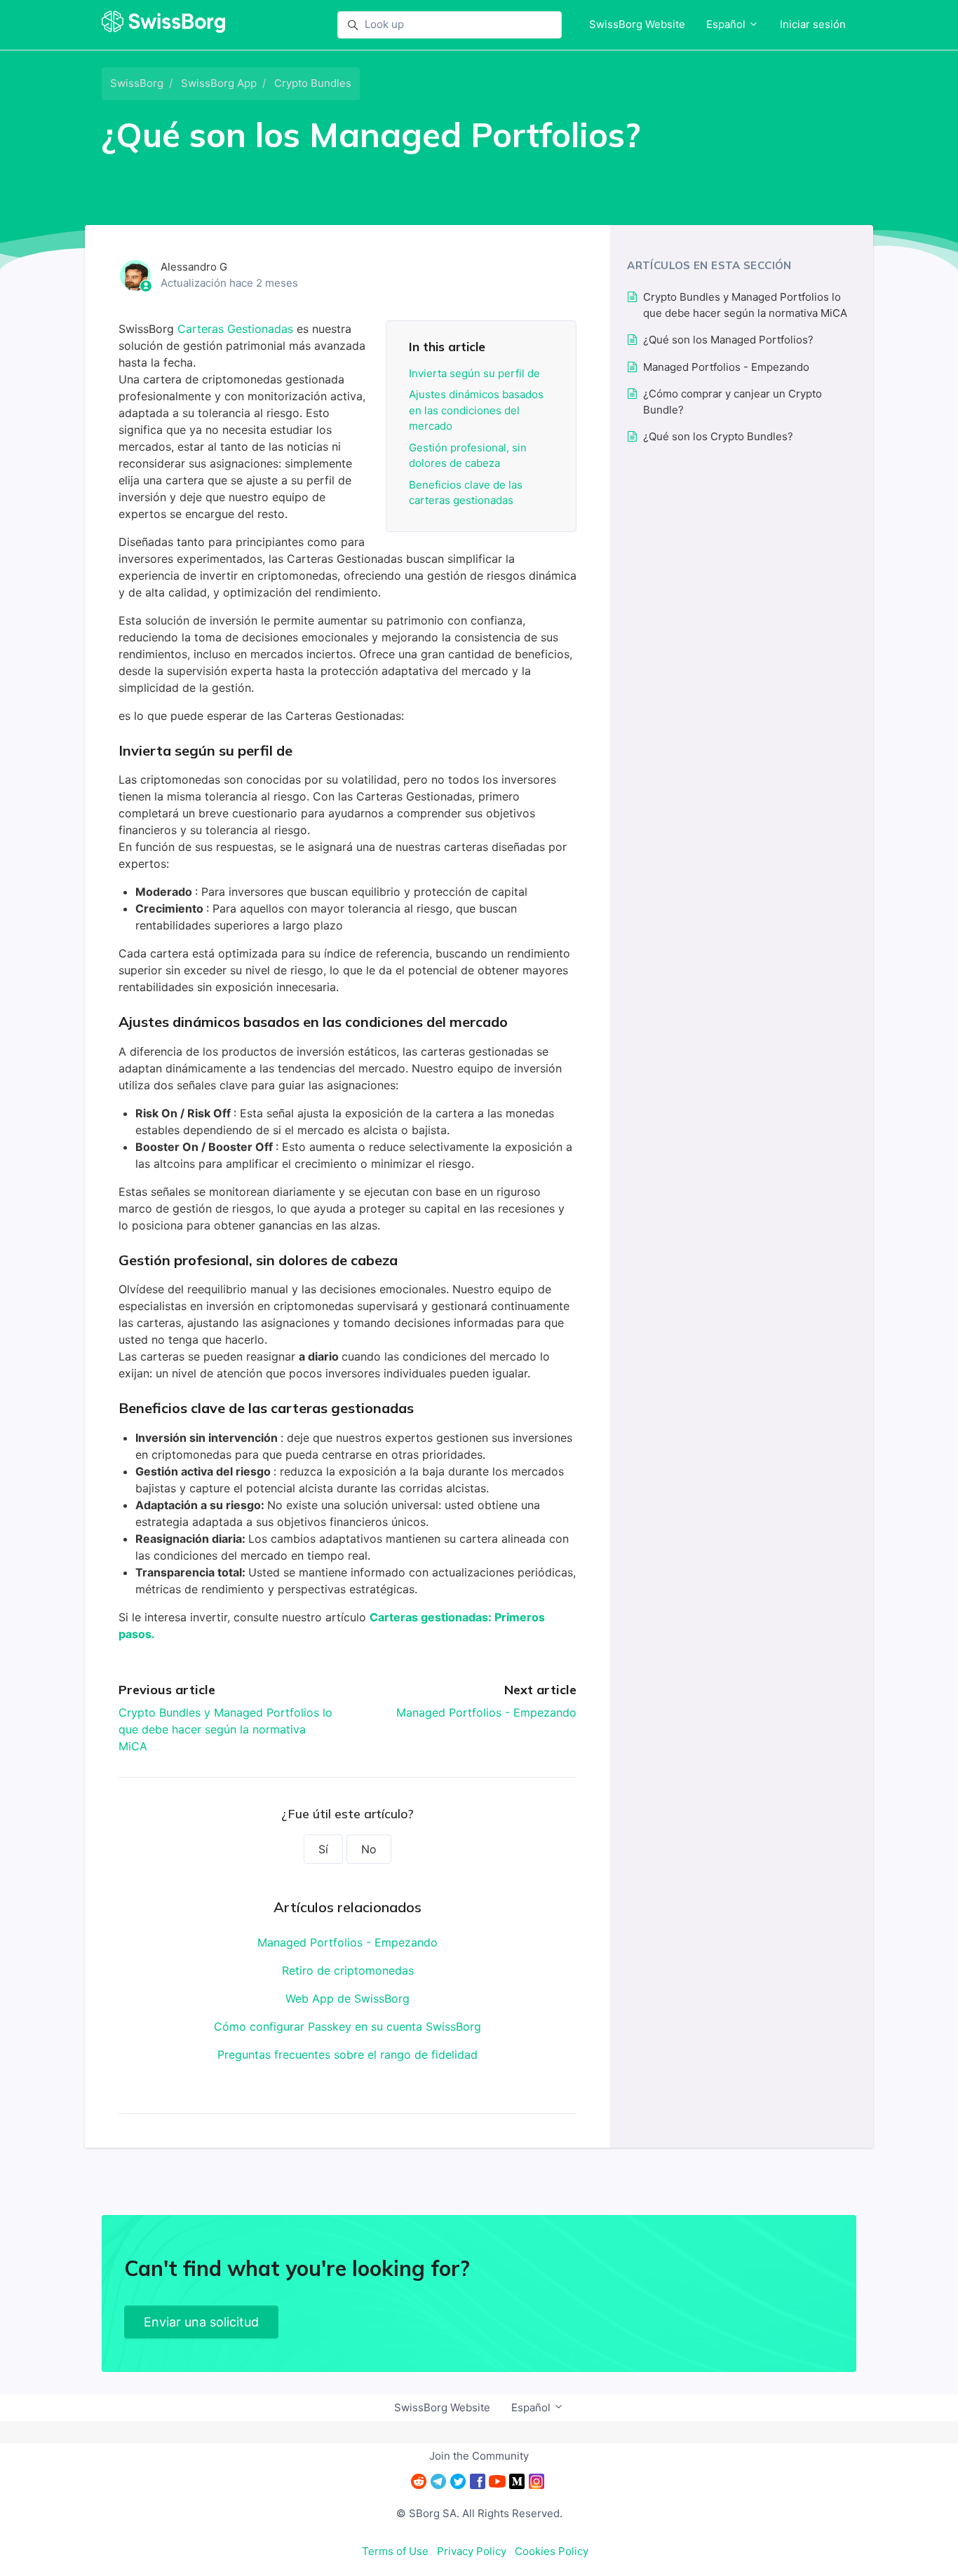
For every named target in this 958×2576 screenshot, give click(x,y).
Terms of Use (395, 2551)
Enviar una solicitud (201, 2322)
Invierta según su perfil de (474, 373)
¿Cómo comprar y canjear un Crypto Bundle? (733, 402)
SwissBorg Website (637, 24)
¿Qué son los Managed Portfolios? (728, 340)
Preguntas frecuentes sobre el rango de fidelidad (348, 2054)
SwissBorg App (219, 83)
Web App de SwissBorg (348, 1998)
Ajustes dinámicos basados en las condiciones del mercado (476, 410)
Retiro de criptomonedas (348, 1970)
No (369, 1849)
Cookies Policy (552, 2551)
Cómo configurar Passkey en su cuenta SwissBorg (348, 2026)
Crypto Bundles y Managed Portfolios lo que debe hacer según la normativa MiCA (225, 1729)
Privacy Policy (472, 2551)
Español (727, 24)
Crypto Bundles (313, 83)
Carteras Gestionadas (237, 329)
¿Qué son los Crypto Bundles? (718, 436)
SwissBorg (137, 83)
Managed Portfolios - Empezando (486, 1712)
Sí (323, 1849)
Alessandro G (194, 267)
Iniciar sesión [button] (813, 24)
